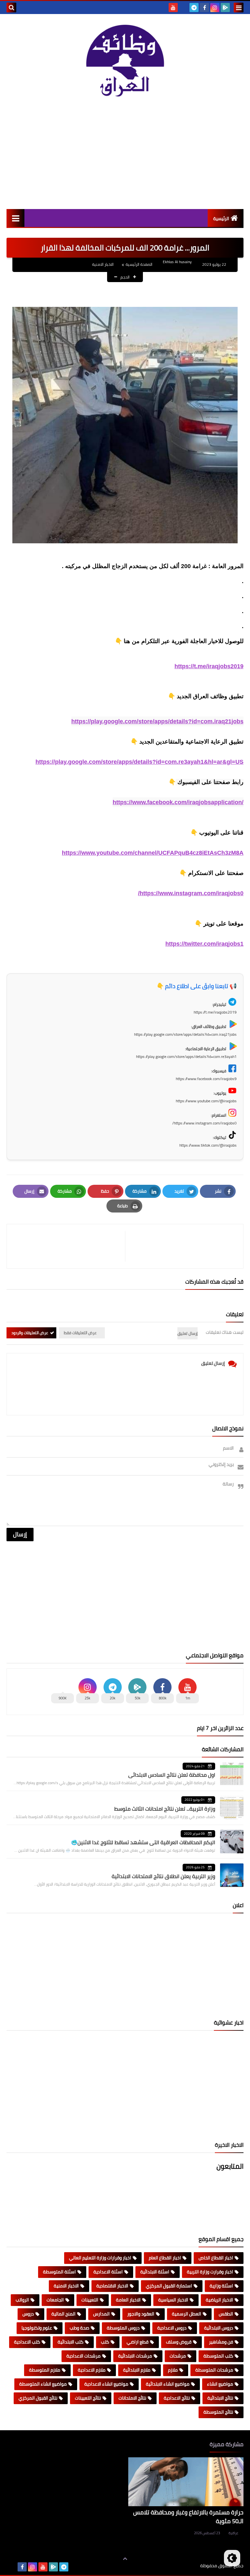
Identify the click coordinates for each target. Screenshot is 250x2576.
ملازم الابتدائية (137, 2370)
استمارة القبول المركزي (169, 2286)
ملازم (173, 2370)
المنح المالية (63, 2314)
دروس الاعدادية (172, 2328)
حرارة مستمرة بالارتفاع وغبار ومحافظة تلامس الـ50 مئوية (188, 2517)
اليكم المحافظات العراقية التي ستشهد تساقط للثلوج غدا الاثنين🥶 (143, 1842)
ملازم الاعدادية (92, 2370)
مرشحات (178, 2356)
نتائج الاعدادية (177, 2398)
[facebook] (204, 8)
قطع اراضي (138, 2342)
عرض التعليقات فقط (80, 1333)
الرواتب (22, 2300)
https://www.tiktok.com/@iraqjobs (208, 1145)
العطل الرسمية (187, 2314)
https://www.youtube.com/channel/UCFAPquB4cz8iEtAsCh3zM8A (153, 853)
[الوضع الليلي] (232, 2558)
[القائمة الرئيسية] (15, 218)
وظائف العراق (180, 2566)
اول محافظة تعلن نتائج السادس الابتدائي (172, 1775)
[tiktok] (184, 8)
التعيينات (90, 2300)
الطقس (226, 2314)
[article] (69, 1246)
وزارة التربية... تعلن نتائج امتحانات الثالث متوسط (165, 1809)
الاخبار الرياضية (219, 2300)
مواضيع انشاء (220, 2384)
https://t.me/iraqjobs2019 (209, 666)
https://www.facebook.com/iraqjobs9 (206, 1079)
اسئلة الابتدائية (155, 2272)
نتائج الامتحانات (132, 2398)
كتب (105, 2342)
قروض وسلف (179, 2342)
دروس (28, 2314)
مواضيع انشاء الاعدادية (106, 2384)
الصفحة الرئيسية (139, 264)
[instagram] (215, 8)
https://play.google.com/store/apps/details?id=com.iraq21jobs (157, 721)
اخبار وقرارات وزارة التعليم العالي (100, 2258)
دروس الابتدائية (219, 2328)
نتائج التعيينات (88, 2398)
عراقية (233, 2533)
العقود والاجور (141, 2314)
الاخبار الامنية (103, 264)
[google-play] (225, 8)
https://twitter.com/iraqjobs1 (204, 944)
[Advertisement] (125, 154)
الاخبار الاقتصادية (112, 2286)
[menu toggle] (239, 8)
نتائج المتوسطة (218, 2412)
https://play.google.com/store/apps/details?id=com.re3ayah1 (186, 1056)
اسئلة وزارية (221, 2286)
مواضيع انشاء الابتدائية (168, 2384)
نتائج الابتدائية (220, 2398)
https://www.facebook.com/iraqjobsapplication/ (178, 802)
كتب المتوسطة (218, 2356)
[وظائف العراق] (125, 61)
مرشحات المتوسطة (214, 2370)
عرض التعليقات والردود (30, 1333)
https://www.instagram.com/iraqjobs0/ (191, 893)
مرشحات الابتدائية (135, 2356)
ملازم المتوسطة (45, 2370)
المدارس (101, 2314)
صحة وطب (79, 2328)
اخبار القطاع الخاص (216, 2258)
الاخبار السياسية (173, 2300)
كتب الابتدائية (70, 2342)
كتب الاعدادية (27, 2342)
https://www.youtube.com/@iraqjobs (206, 1101)
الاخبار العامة (128, 2300)
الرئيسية (221, 218)
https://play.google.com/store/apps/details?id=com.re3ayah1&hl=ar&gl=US (139, 762)
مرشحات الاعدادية (83, 2356)
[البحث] (11, 8)
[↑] (125, 2559)
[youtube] (173, 8)
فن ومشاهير (221, 2342)
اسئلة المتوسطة (59, 2272)
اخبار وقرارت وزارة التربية (210, 2272)
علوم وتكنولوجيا (37, 2328)
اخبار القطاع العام (165, 2258)
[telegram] (194, 8)
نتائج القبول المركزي (38, 2398)
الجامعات (55, 2300)
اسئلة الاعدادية (108, 2272)
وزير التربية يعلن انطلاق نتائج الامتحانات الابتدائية (163, 1876)
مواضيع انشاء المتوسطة (43, 2384)
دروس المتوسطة (123, 2328)
